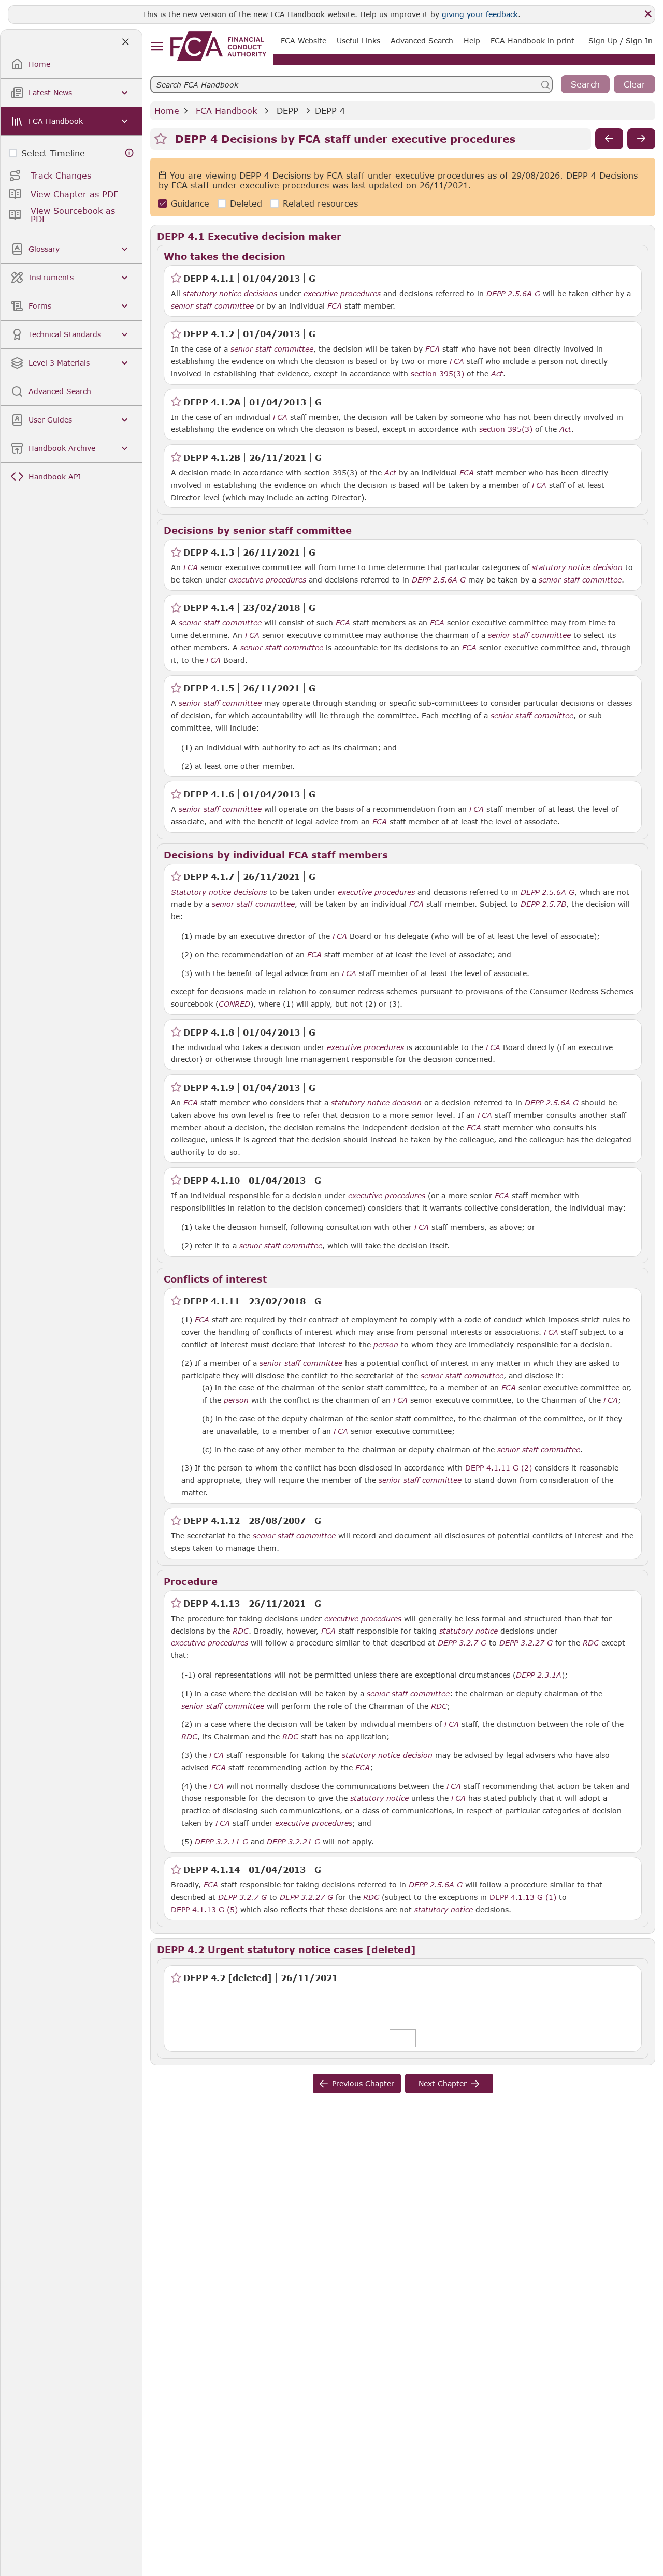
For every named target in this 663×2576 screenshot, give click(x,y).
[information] (129, 153)
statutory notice (469, 1631)
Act (497, 374)
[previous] (609, 139)
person (386, 1345)
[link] (218, 46)
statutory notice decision (577, 567)
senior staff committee (212, 306)
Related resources (320, 203)
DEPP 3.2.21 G (293, 1841)
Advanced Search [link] (422, 41)
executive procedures (342, 294)
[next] (641, 139)
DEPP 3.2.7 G (462, 1642)
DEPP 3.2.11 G (221, 1841)
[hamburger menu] (157, 47)
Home (167, 111)
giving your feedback (480, 14)
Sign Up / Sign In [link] (621, 41)
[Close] (648, 14)
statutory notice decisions (230, 294)
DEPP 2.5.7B (543, 904)
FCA (335, 306)
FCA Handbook (226, 111)
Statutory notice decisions (219, 892)
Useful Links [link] (358, 41)
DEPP (287, 111)
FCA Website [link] (304, 41)
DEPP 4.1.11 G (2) (499, 1467)
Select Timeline (53, 153)
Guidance (190, 203)
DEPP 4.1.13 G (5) (204, 1909)
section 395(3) (437, 374)
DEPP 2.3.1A (539, 1675)
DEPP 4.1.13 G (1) (523, 1897)
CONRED (234, 1004)
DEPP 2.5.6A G (513, 293)
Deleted (246, 203)
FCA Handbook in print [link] (532, 41)
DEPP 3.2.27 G (526, 1642)
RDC (241, 1631)
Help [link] (472, 41)
